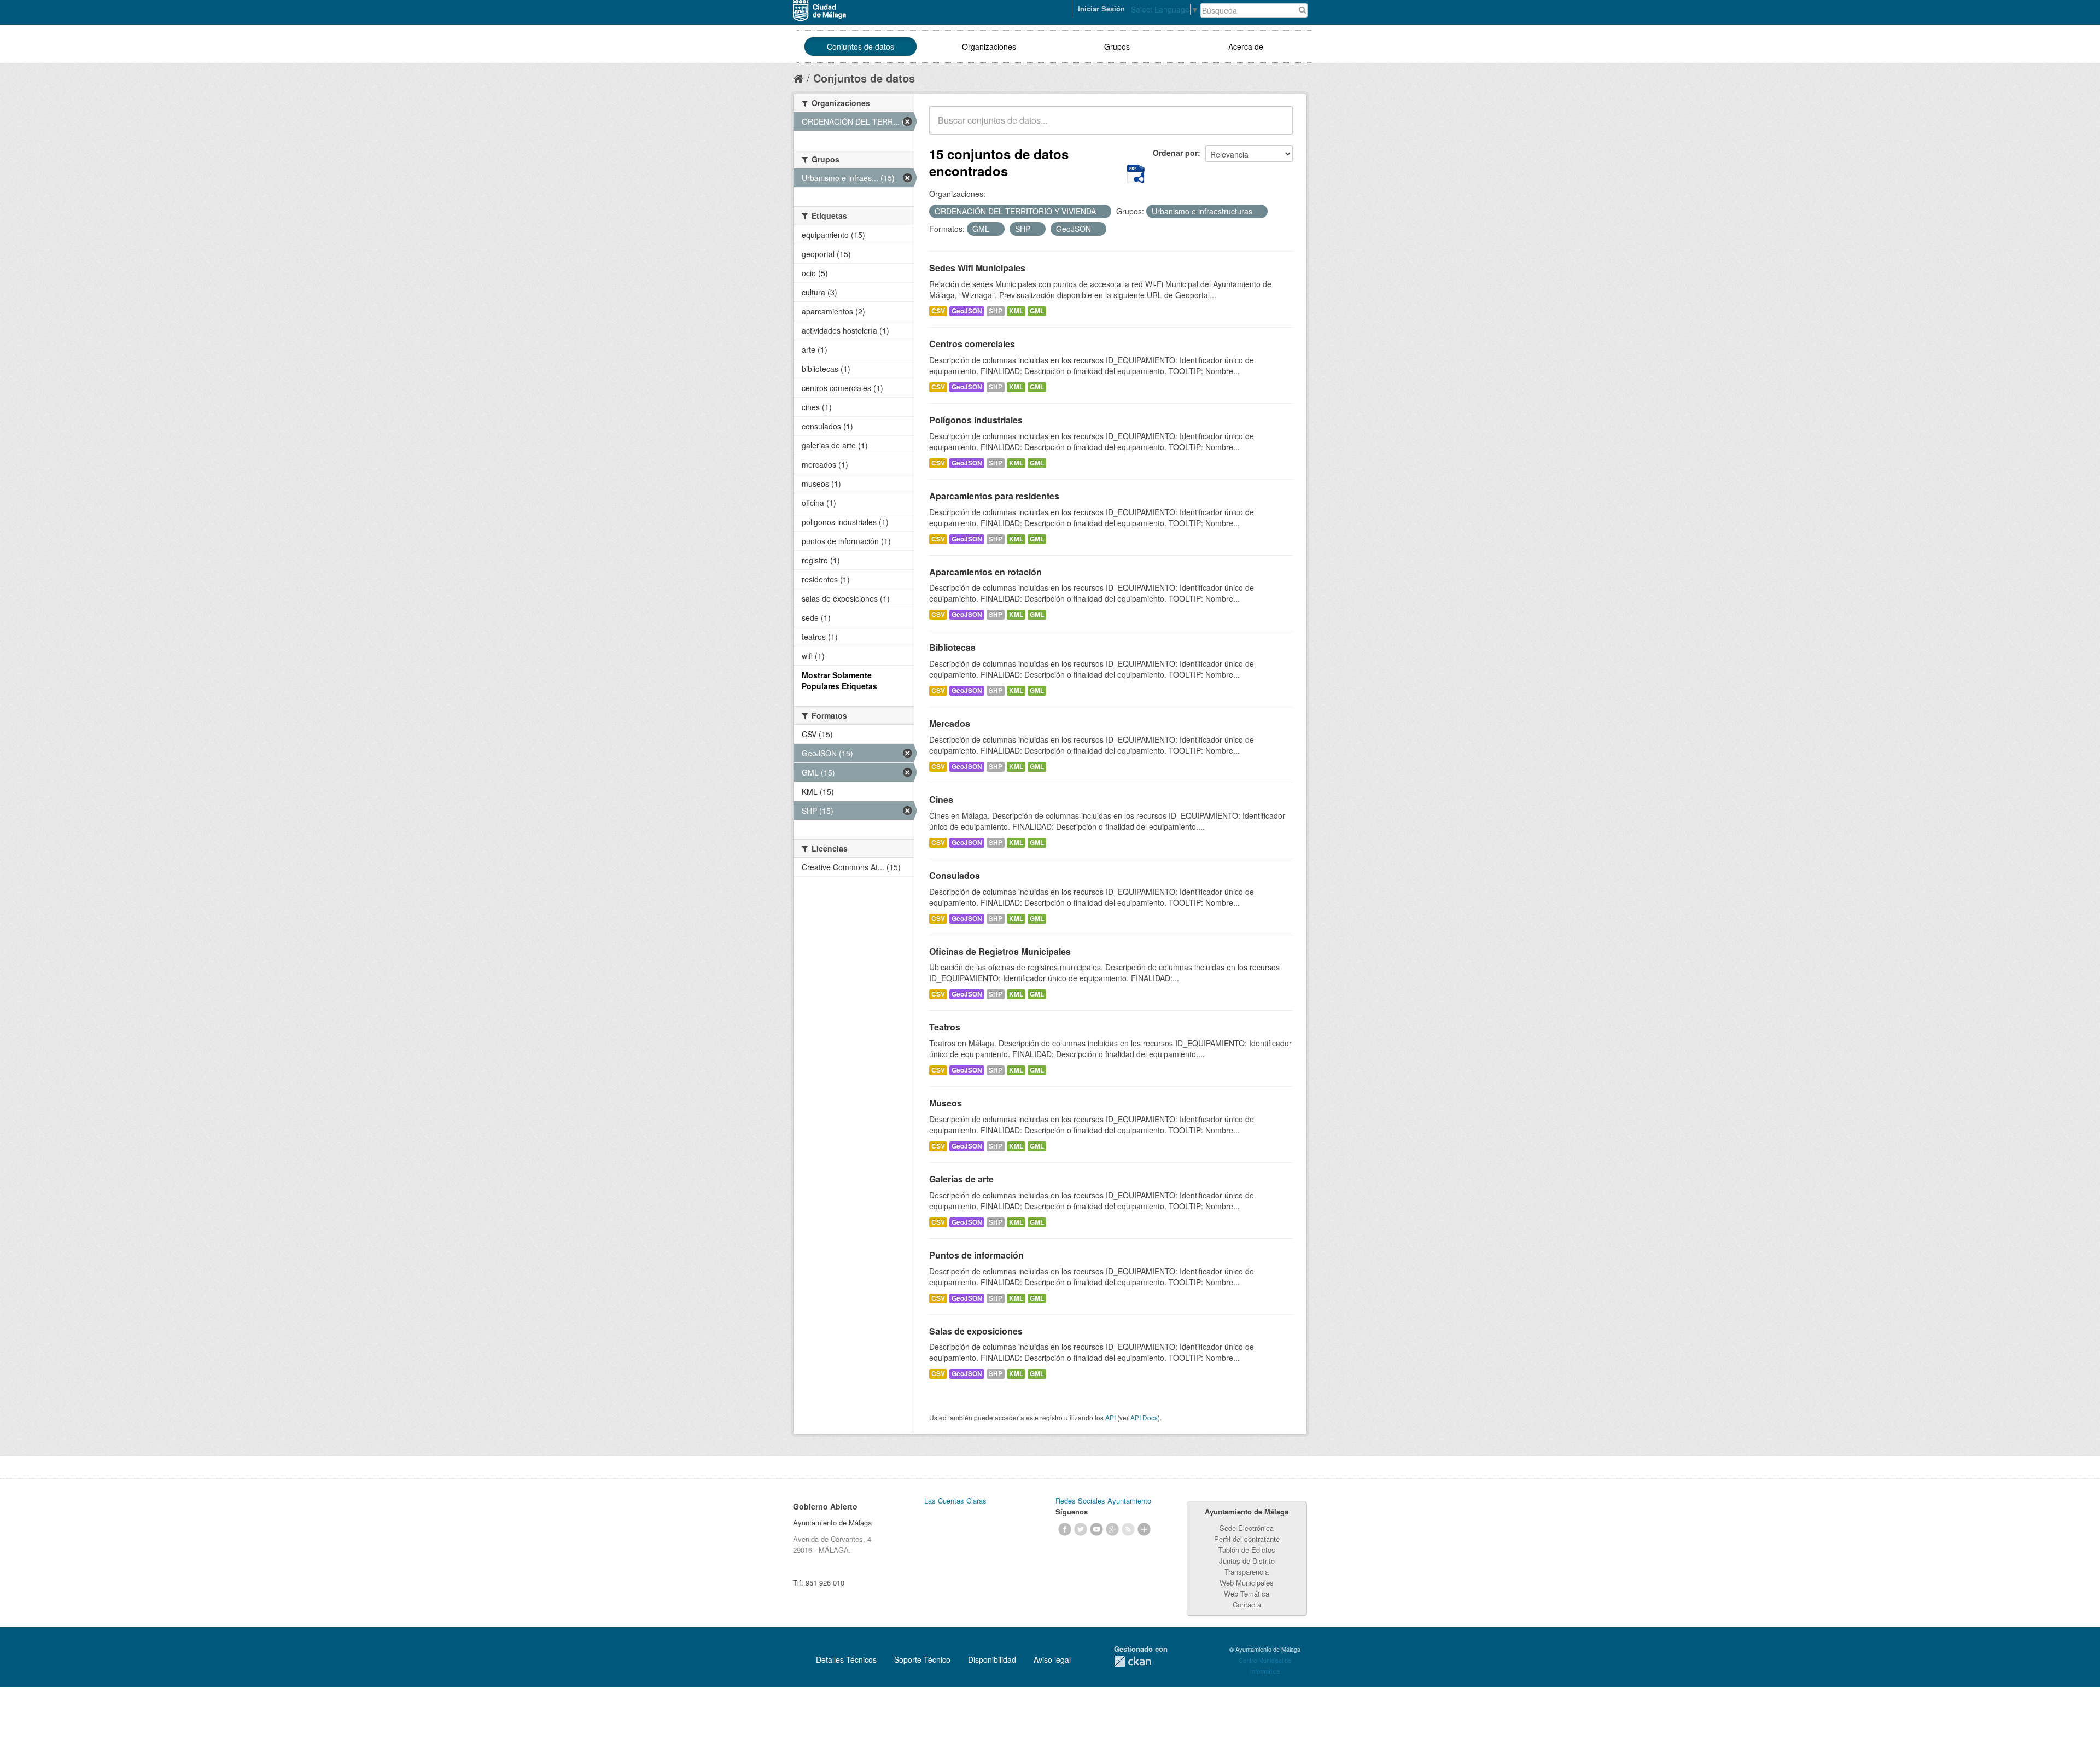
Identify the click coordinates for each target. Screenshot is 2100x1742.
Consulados (955, 875)
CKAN (1133, 1661)
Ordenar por (1175, 153)
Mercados (950, 723)
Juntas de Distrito (1247, 1561)
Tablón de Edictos (1247, 1550)
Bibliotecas (952, 647)
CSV (938, 311)
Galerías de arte (961, 1179)
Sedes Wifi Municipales (977, 268)
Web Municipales (1247, 1583)
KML (1016, 311)
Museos (946, 1103)
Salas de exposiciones (976, 1331)
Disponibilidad (992, 1659)
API (1110, 1417)
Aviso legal (1052, 1659)
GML (1037, 311)
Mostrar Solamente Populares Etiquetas (839, 680)
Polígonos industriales (976, 420)
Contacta (1247, 1604)
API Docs (1144, 1417)
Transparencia (1247, 1572)
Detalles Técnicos (846, 1659)
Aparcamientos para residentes (994, 496)
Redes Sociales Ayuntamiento (1103, 1501)
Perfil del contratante (1247, 1539)
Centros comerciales (972, 344)
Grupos (1117, 46)
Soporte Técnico (922, 1659)
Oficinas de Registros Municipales (1000, 951)
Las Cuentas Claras (955, 1501)
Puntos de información (976, 1255)
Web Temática (1247, 1594)
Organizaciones (989, 46)
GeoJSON (967, 311)
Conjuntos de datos (861, 46)
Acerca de (1246, 46)
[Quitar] (1102, 212)
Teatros (945, 1027)
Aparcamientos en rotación (985, 572)
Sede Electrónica (1247, 1528)
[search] (1277, 126)
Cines (941, 799)
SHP (996, 311)
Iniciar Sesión (1101, 8)
